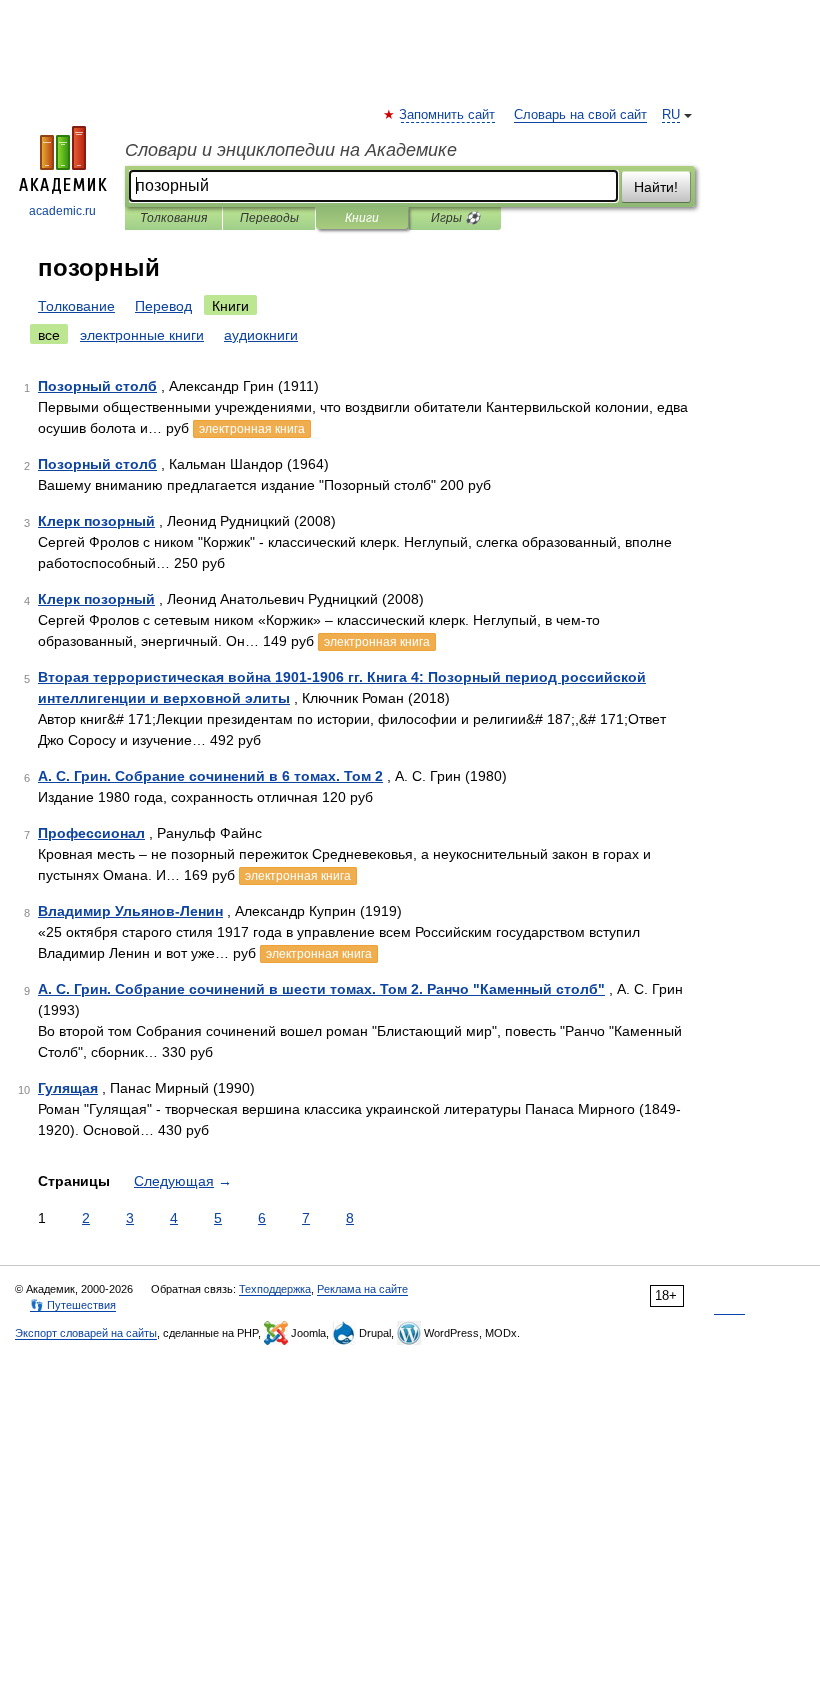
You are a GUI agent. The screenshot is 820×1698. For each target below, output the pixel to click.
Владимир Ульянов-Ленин (130, 911)
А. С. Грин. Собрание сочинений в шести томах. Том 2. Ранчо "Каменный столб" (321, 989)
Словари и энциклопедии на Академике (291, 150)
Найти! (656, 187)
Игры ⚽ (455, 218)
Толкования (173, 218)
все (49, 335)
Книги (362, 218)
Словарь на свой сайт (580, 115)
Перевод (163, 306)
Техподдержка (275, 1289)
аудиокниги (261, 335)
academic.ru (62, 211)
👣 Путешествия (73, 1305)
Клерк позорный (96, 521)
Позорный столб (97, 386)
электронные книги (142, 335)
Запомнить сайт (448, 115)
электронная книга (252, 429)
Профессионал (91, 833)
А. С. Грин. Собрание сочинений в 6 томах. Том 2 (210, 776)
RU (671, 115)
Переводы (269, 218)
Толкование (76, 306)
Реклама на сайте (362, 1289)
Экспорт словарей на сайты (86, 1333)
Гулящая (68, 1088)
